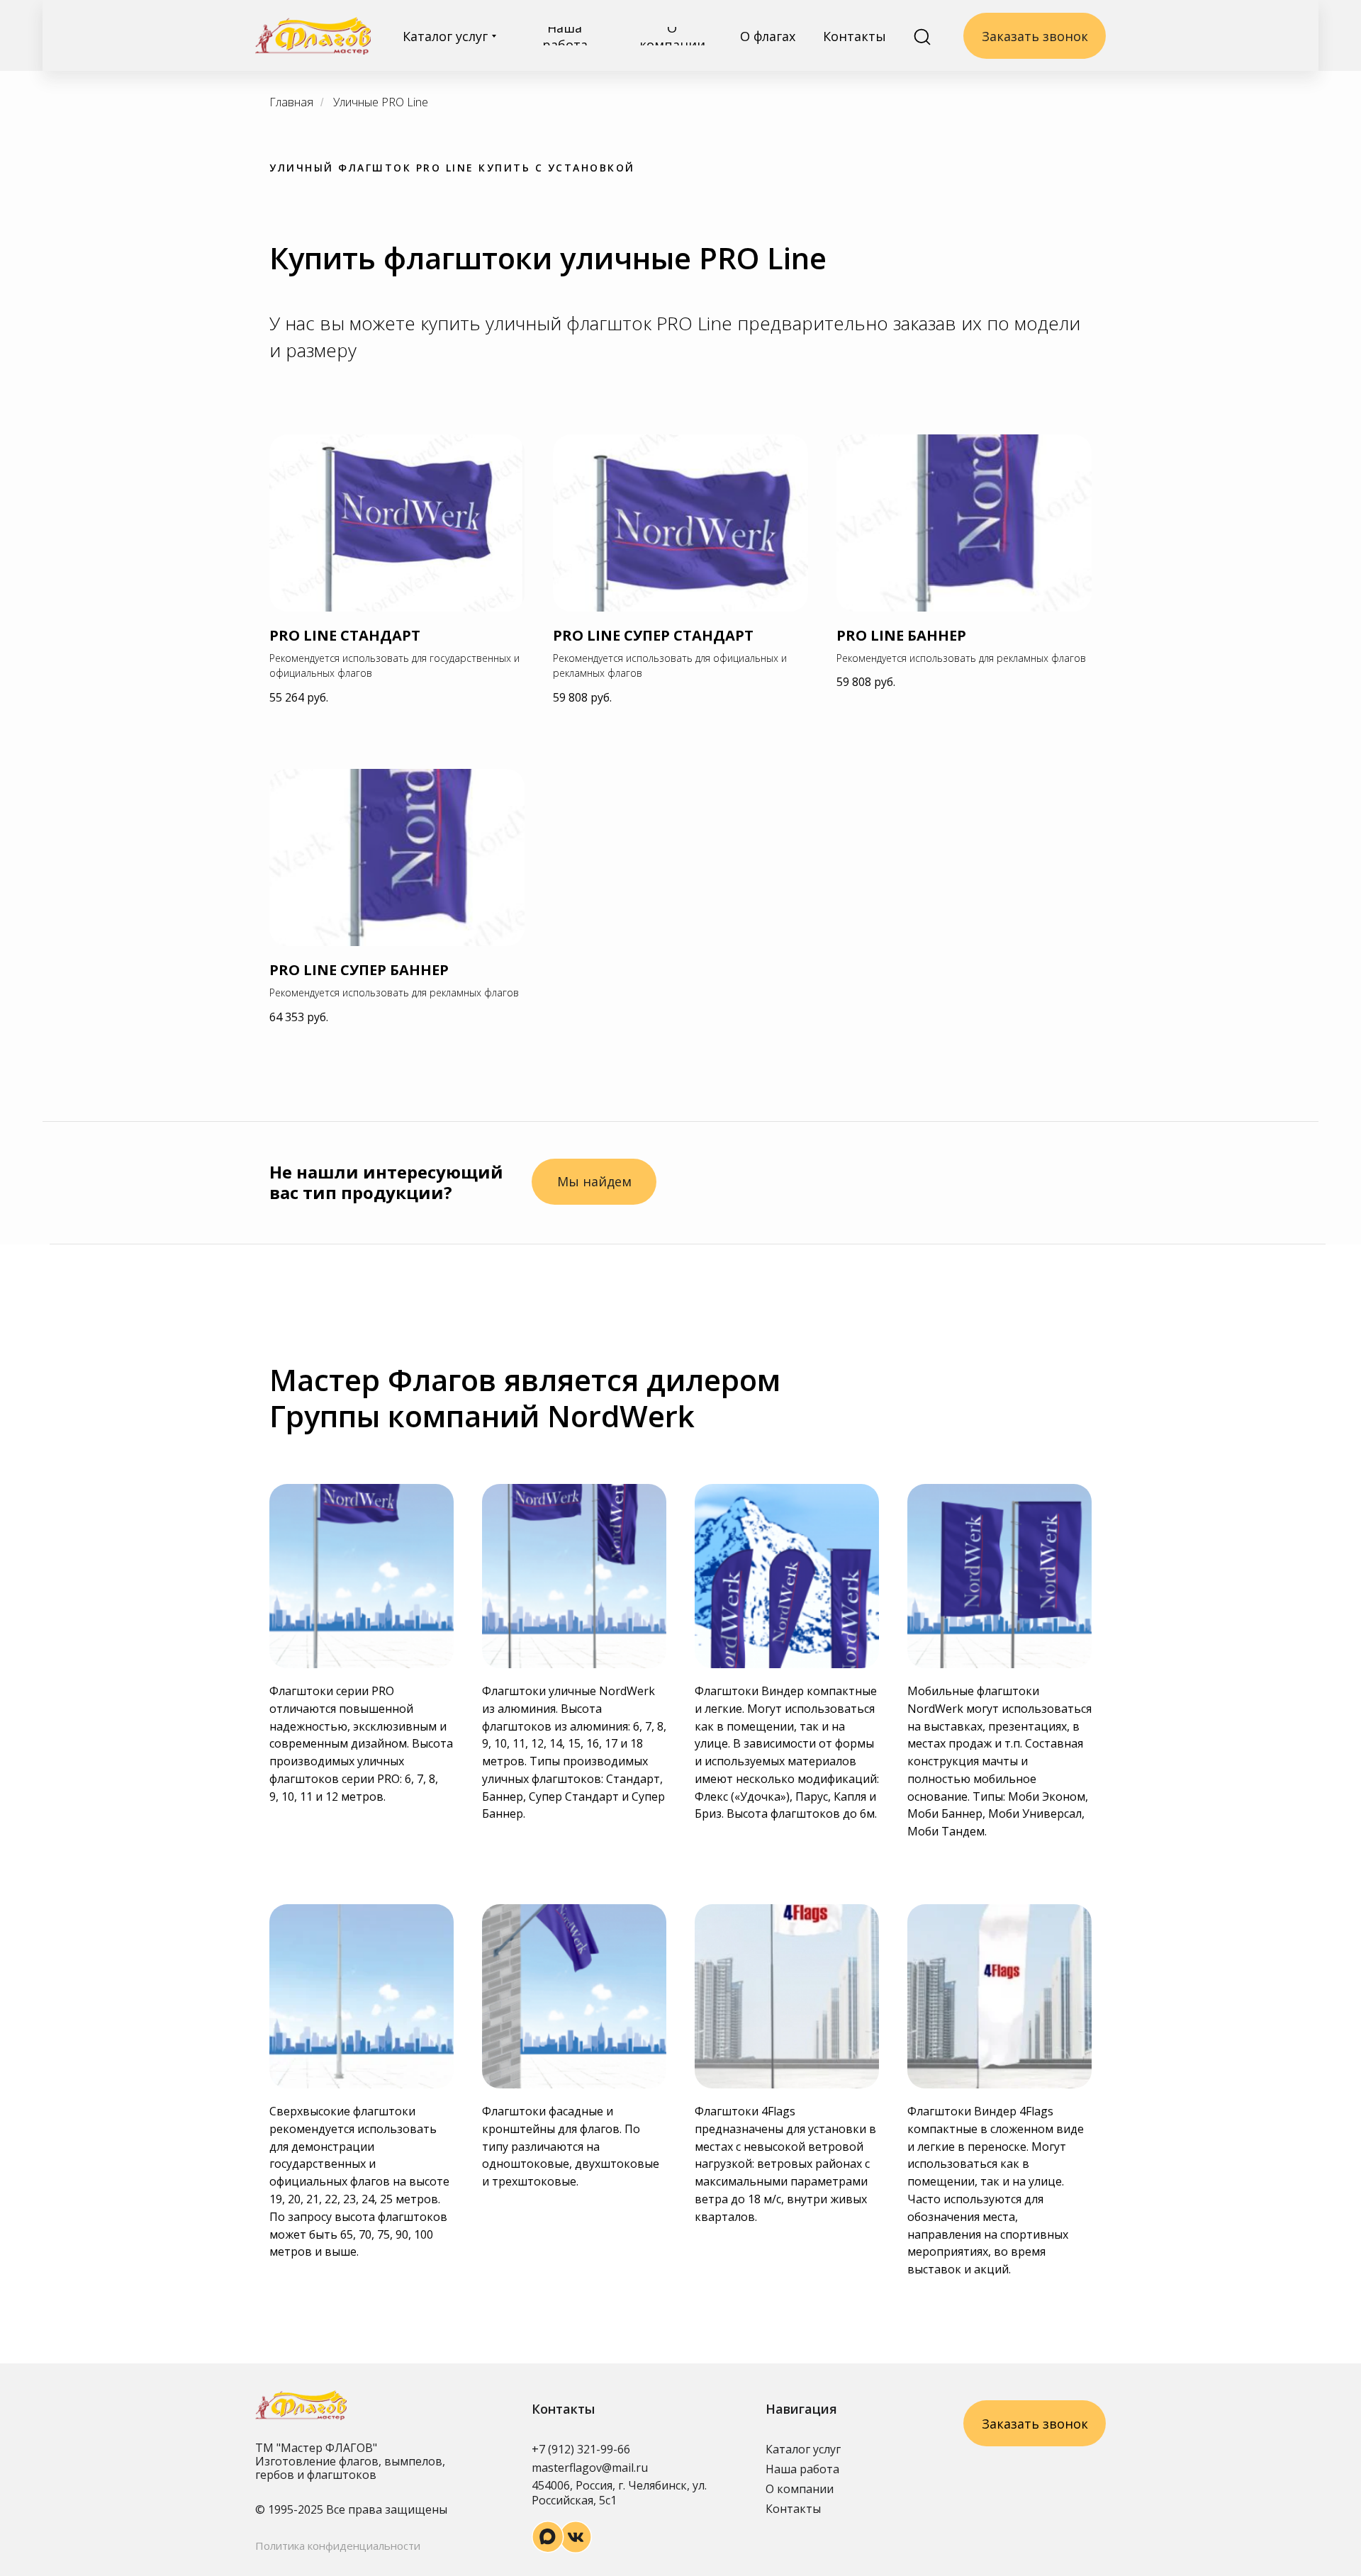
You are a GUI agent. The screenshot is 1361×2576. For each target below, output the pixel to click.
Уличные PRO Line (381, 102)
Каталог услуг (803, 2449)
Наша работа (802, 2469)
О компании (800, 2489)
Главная (291, 102)
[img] (313, 36)
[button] (594, 1182)
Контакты (793, 2509)
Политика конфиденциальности (338, 2546)
